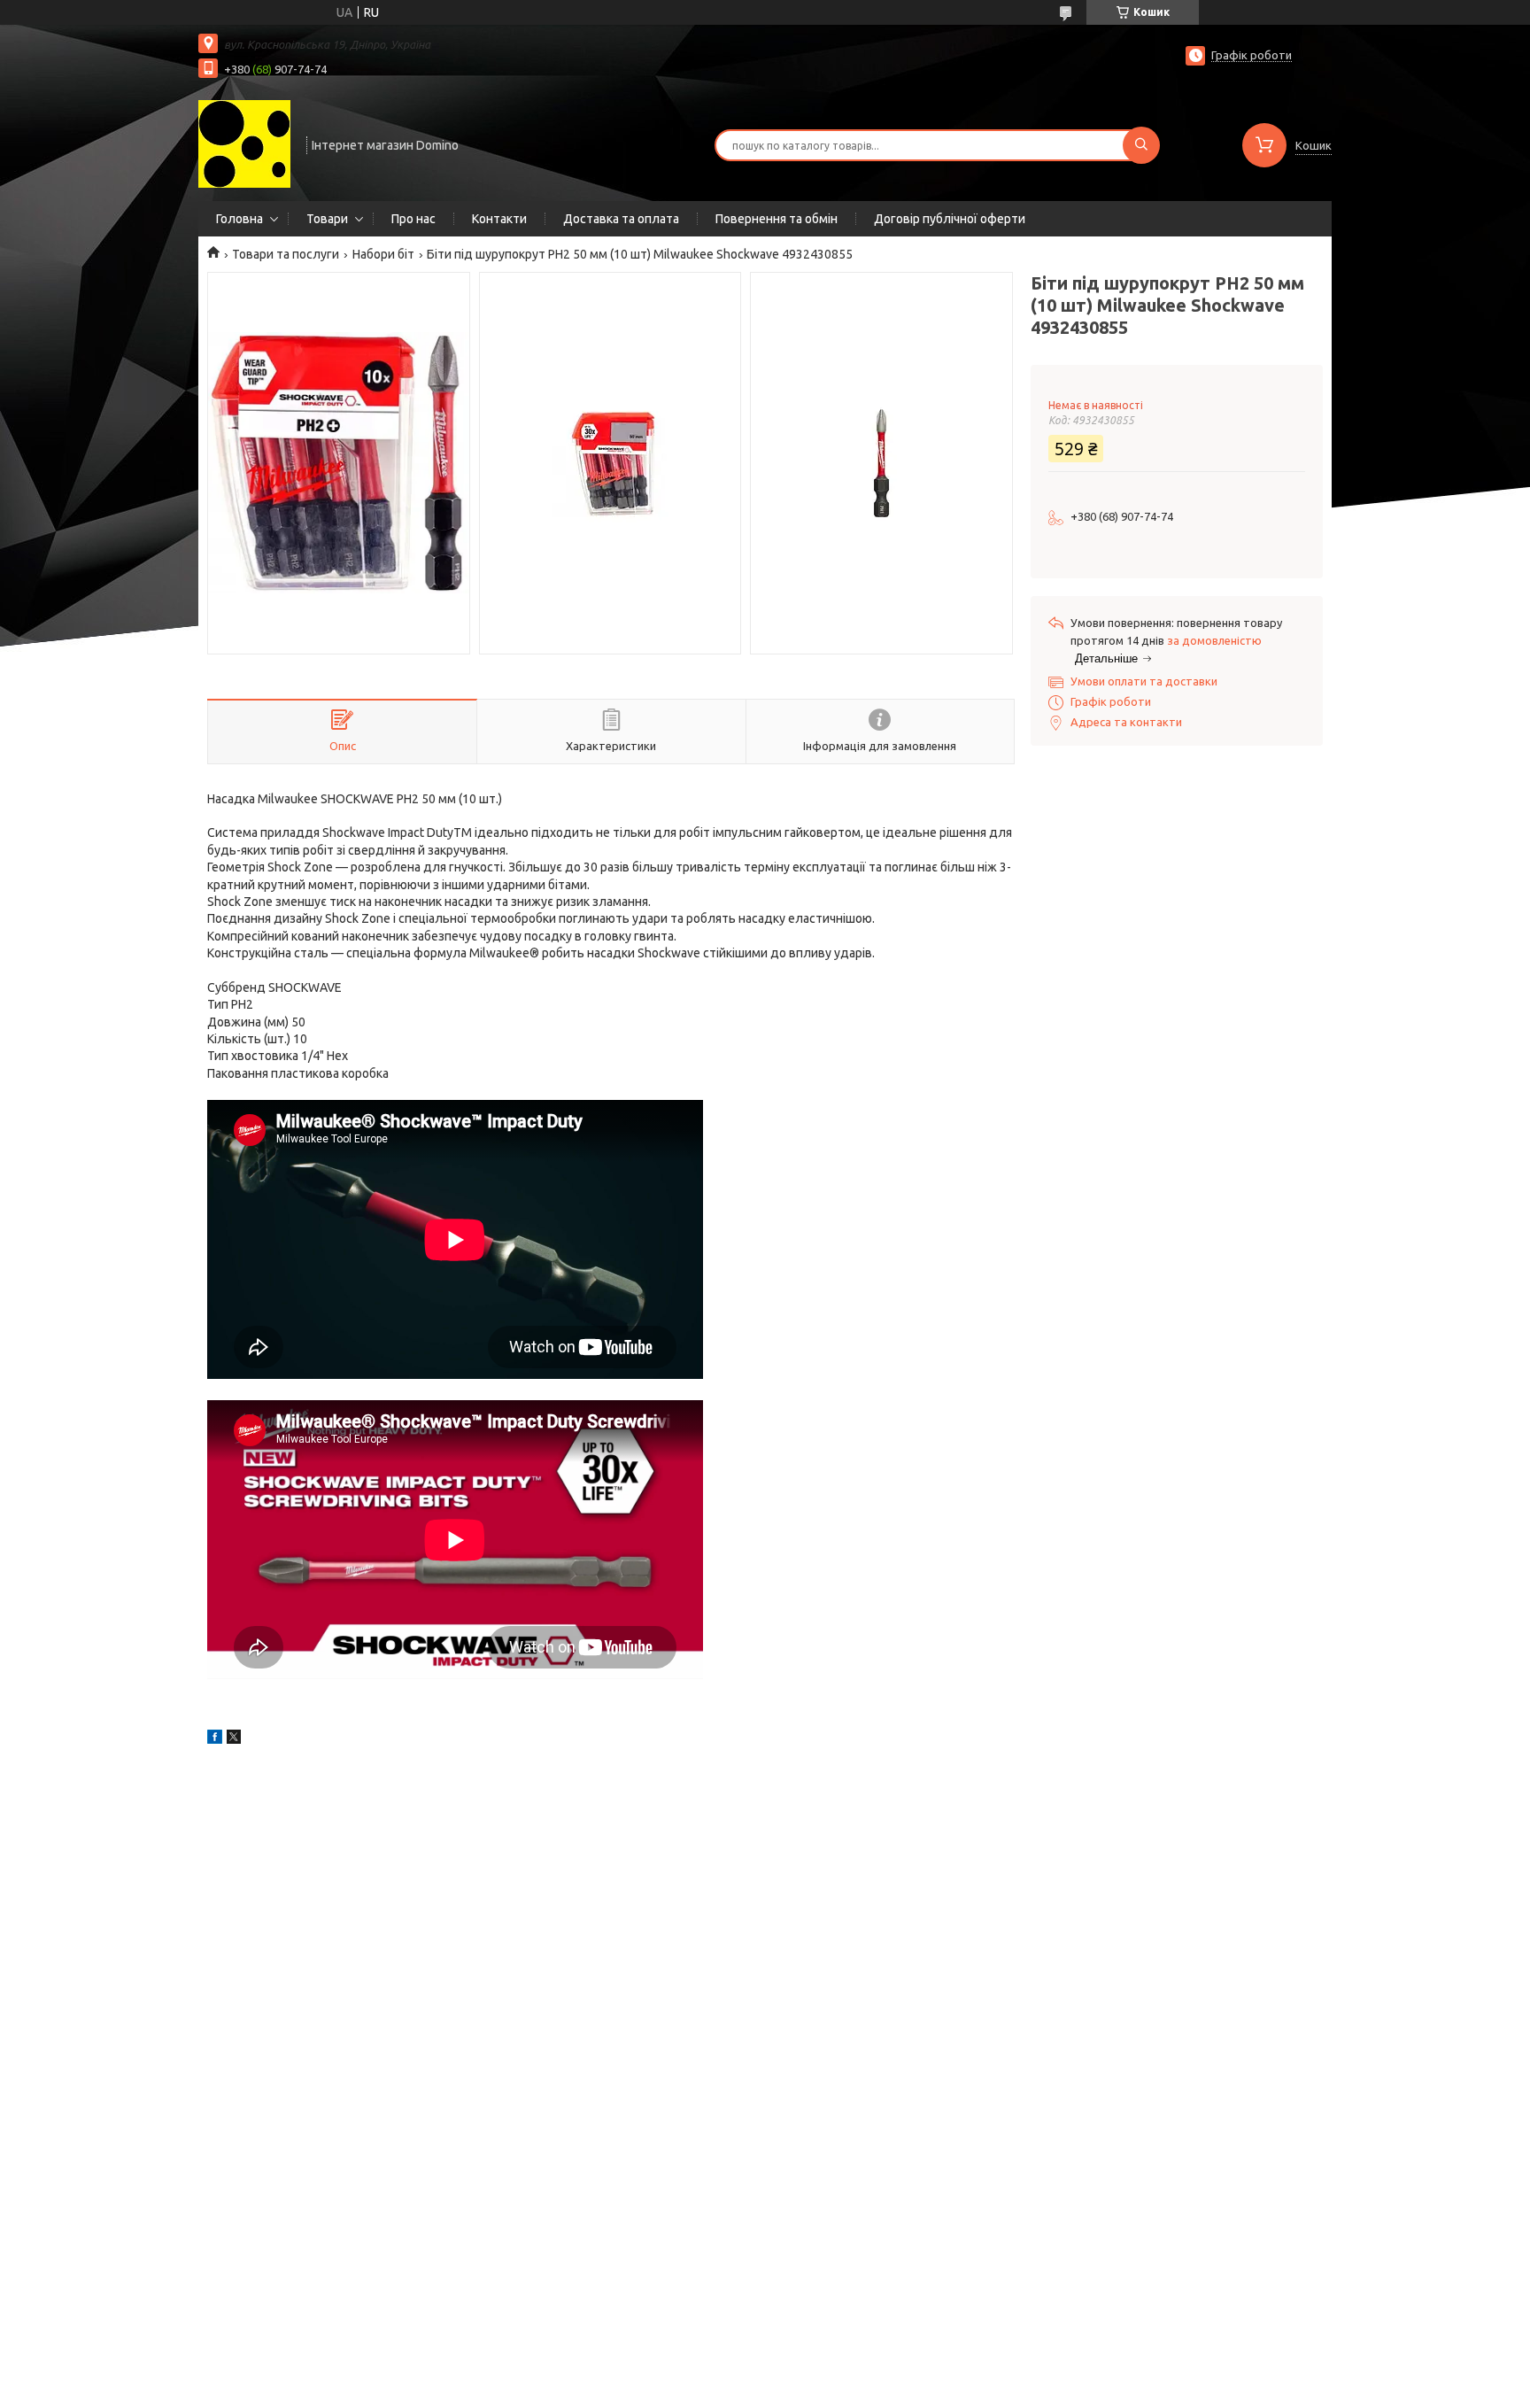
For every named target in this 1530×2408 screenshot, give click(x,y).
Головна (240, 219)
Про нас (413, 219)
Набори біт (383, 254)
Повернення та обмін (777, 219)
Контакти (499, 219)
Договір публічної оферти (950, 219)
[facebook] (215, 1739)
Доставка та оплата (621, 219)
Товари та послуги (286, 254)
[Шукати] (1141, 145)
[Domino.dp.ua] (244, 143)
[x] (234, 1739)
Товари (327, 219)
